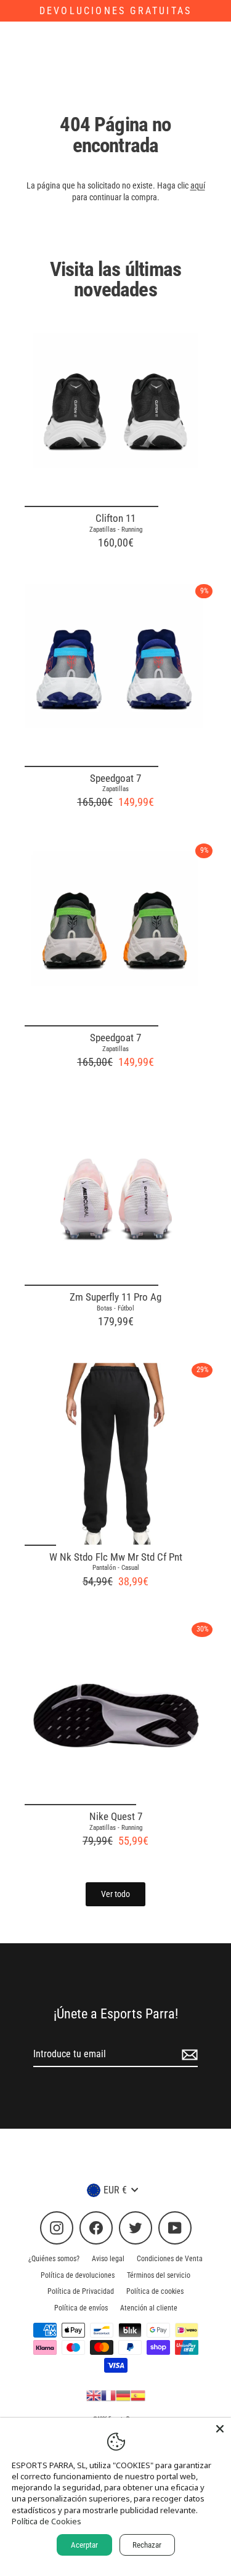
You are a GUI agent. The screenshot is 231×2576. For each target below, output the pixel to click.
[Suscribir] (188, 2055)
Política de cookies (155, 2291)
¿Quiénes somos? (54, 2259)
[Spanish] (138, 2395)
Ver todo (115, 1894)
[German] (123, 2395)
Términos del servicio (159, 2275)
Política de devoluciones (78, 2275)
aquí (198, 185)
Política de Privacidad (81, 2291)
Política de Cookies (47, 2521)
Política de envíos (81, 2308)
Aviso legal (108, 2259)
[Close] (220, 2429)
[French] (108, 2395)
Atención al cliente (149, 2308)
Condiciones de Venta (170, 2259)
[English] (94, 2395)
